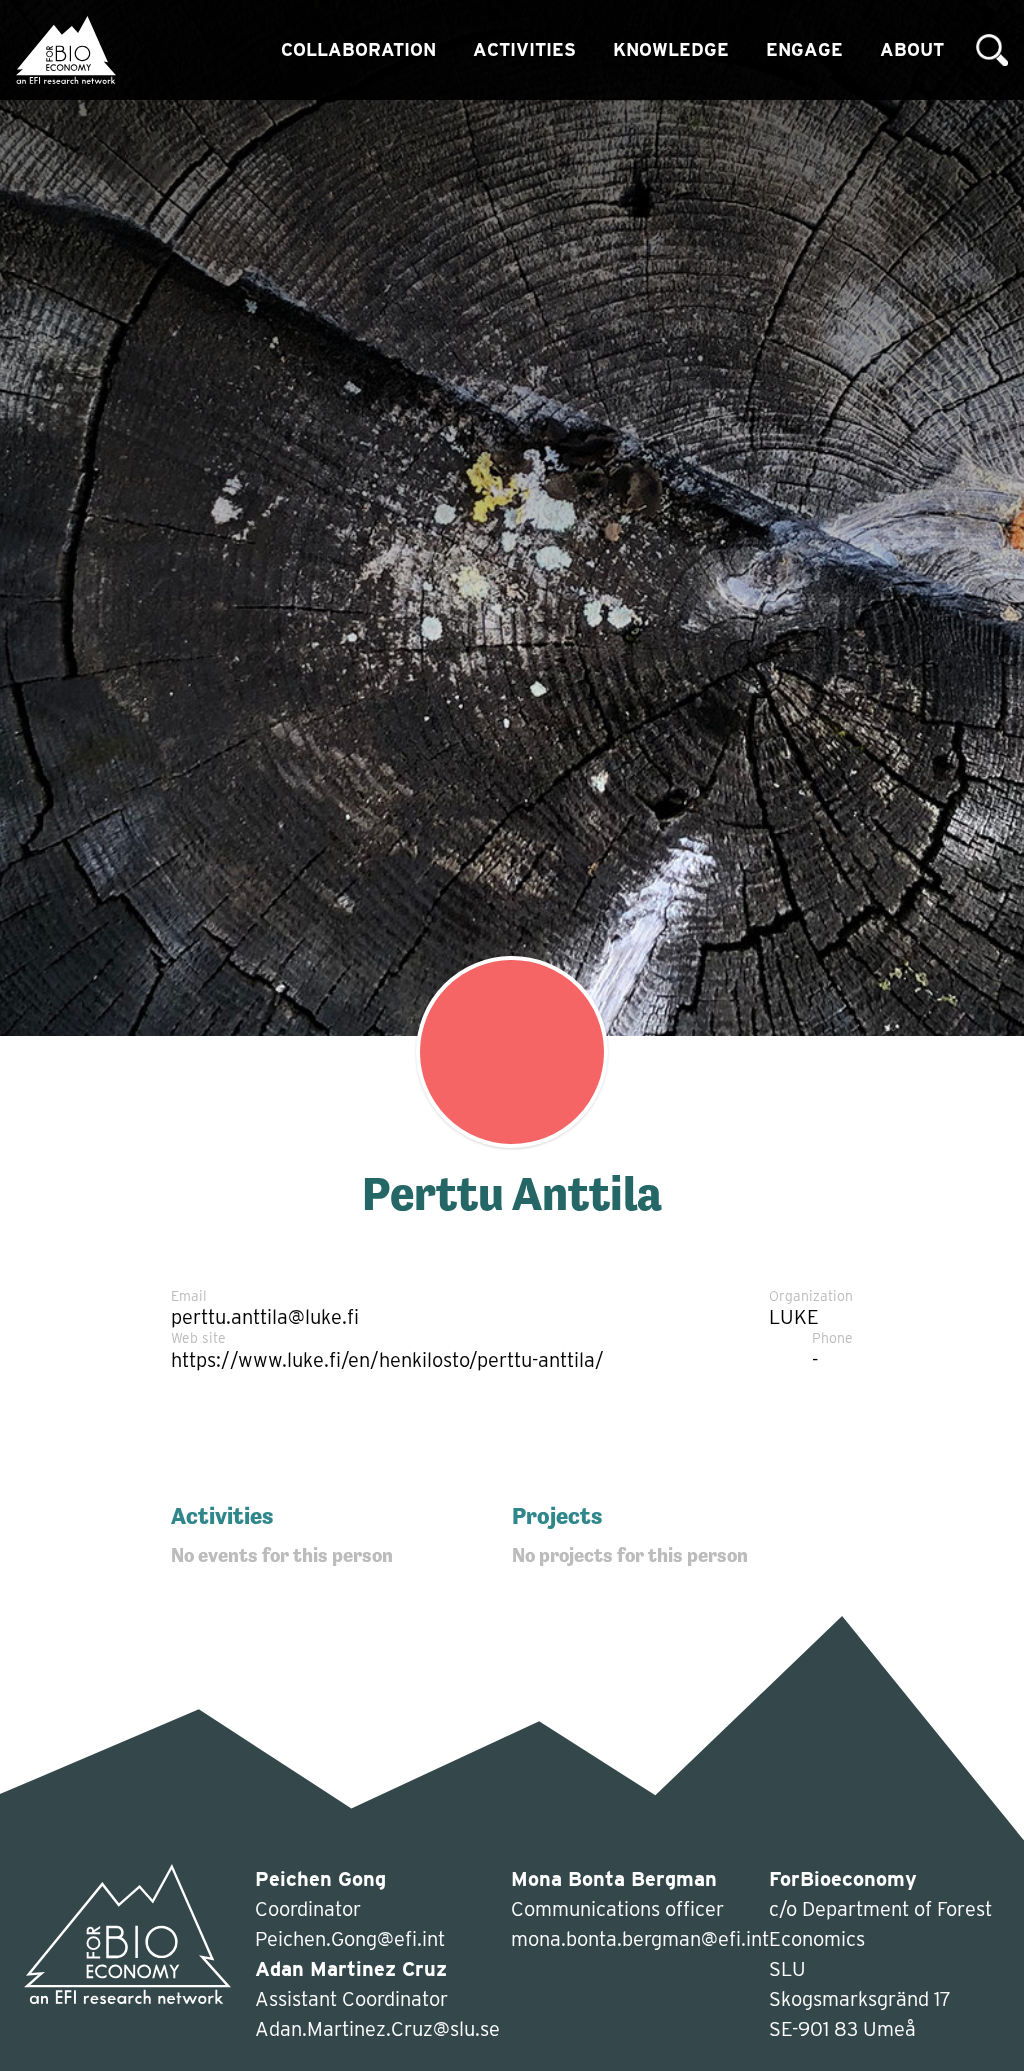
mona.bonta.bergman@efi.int (640, 1939)
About (912, 49)
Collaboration (358, 49)
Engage (804, 49)
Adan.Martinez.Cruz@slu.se (377, 2029)
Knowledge (671, 49)
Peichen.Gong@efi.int (350, 1939)
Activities (524, 49)
